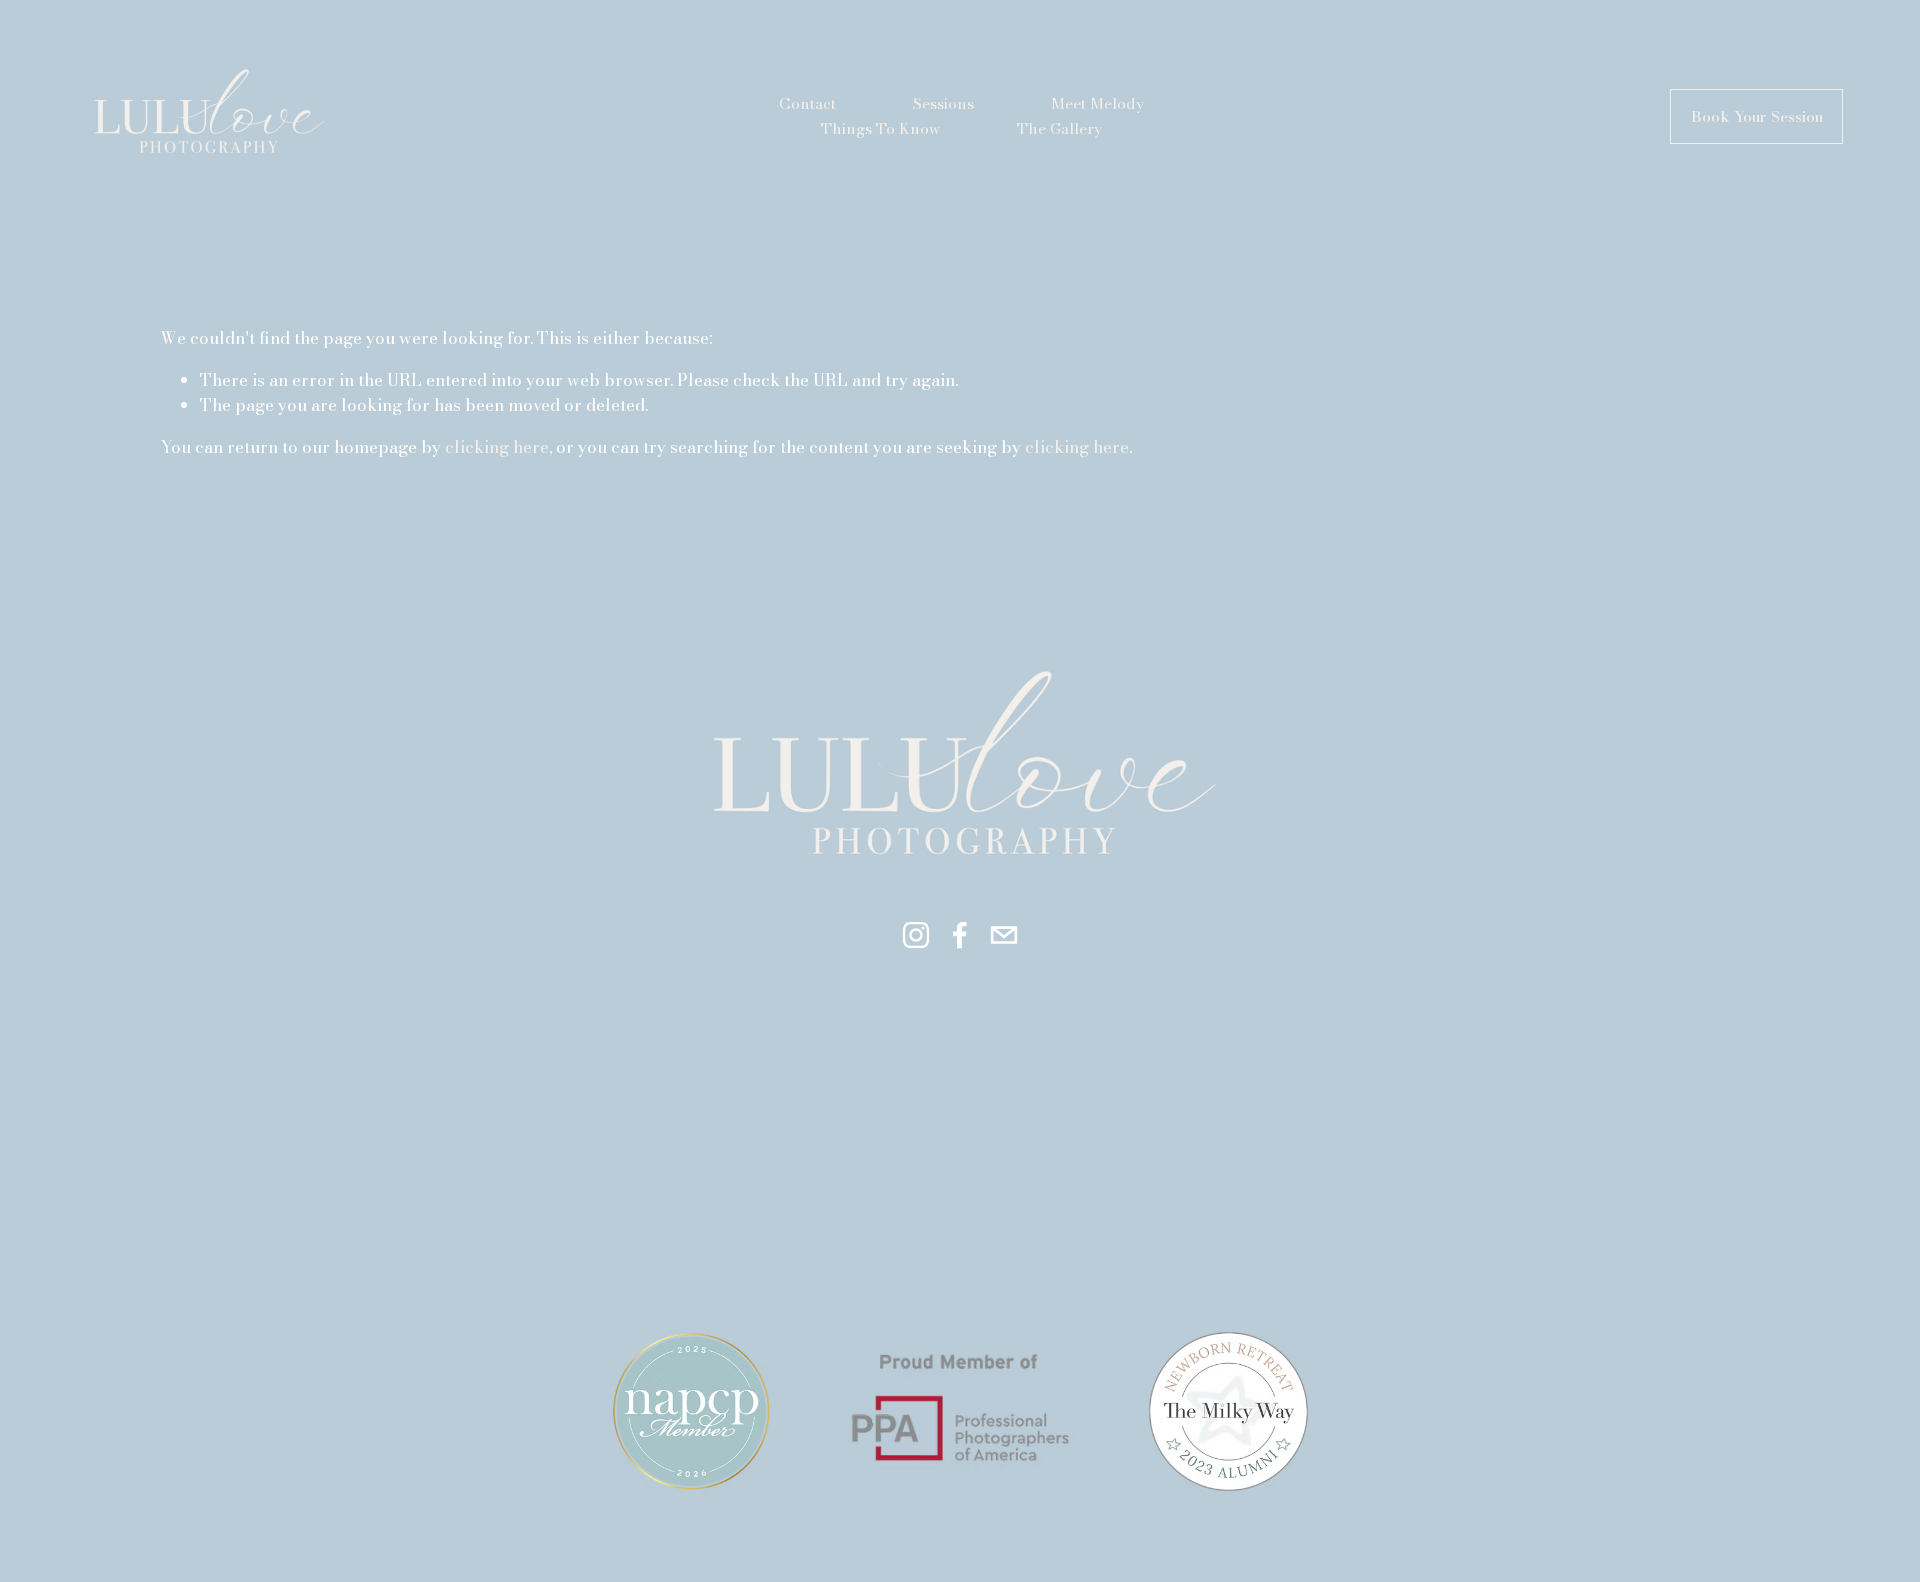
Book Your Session (1757, 116)
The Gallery (1059, 128)
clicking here (497, 447)
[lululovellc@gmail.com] (1004, 935)
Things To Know (880, 128)
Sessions (943, 103)
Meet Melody (1097, 103)
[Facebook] (960, 935)
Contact (807, 103)
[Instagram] (916, 935)
